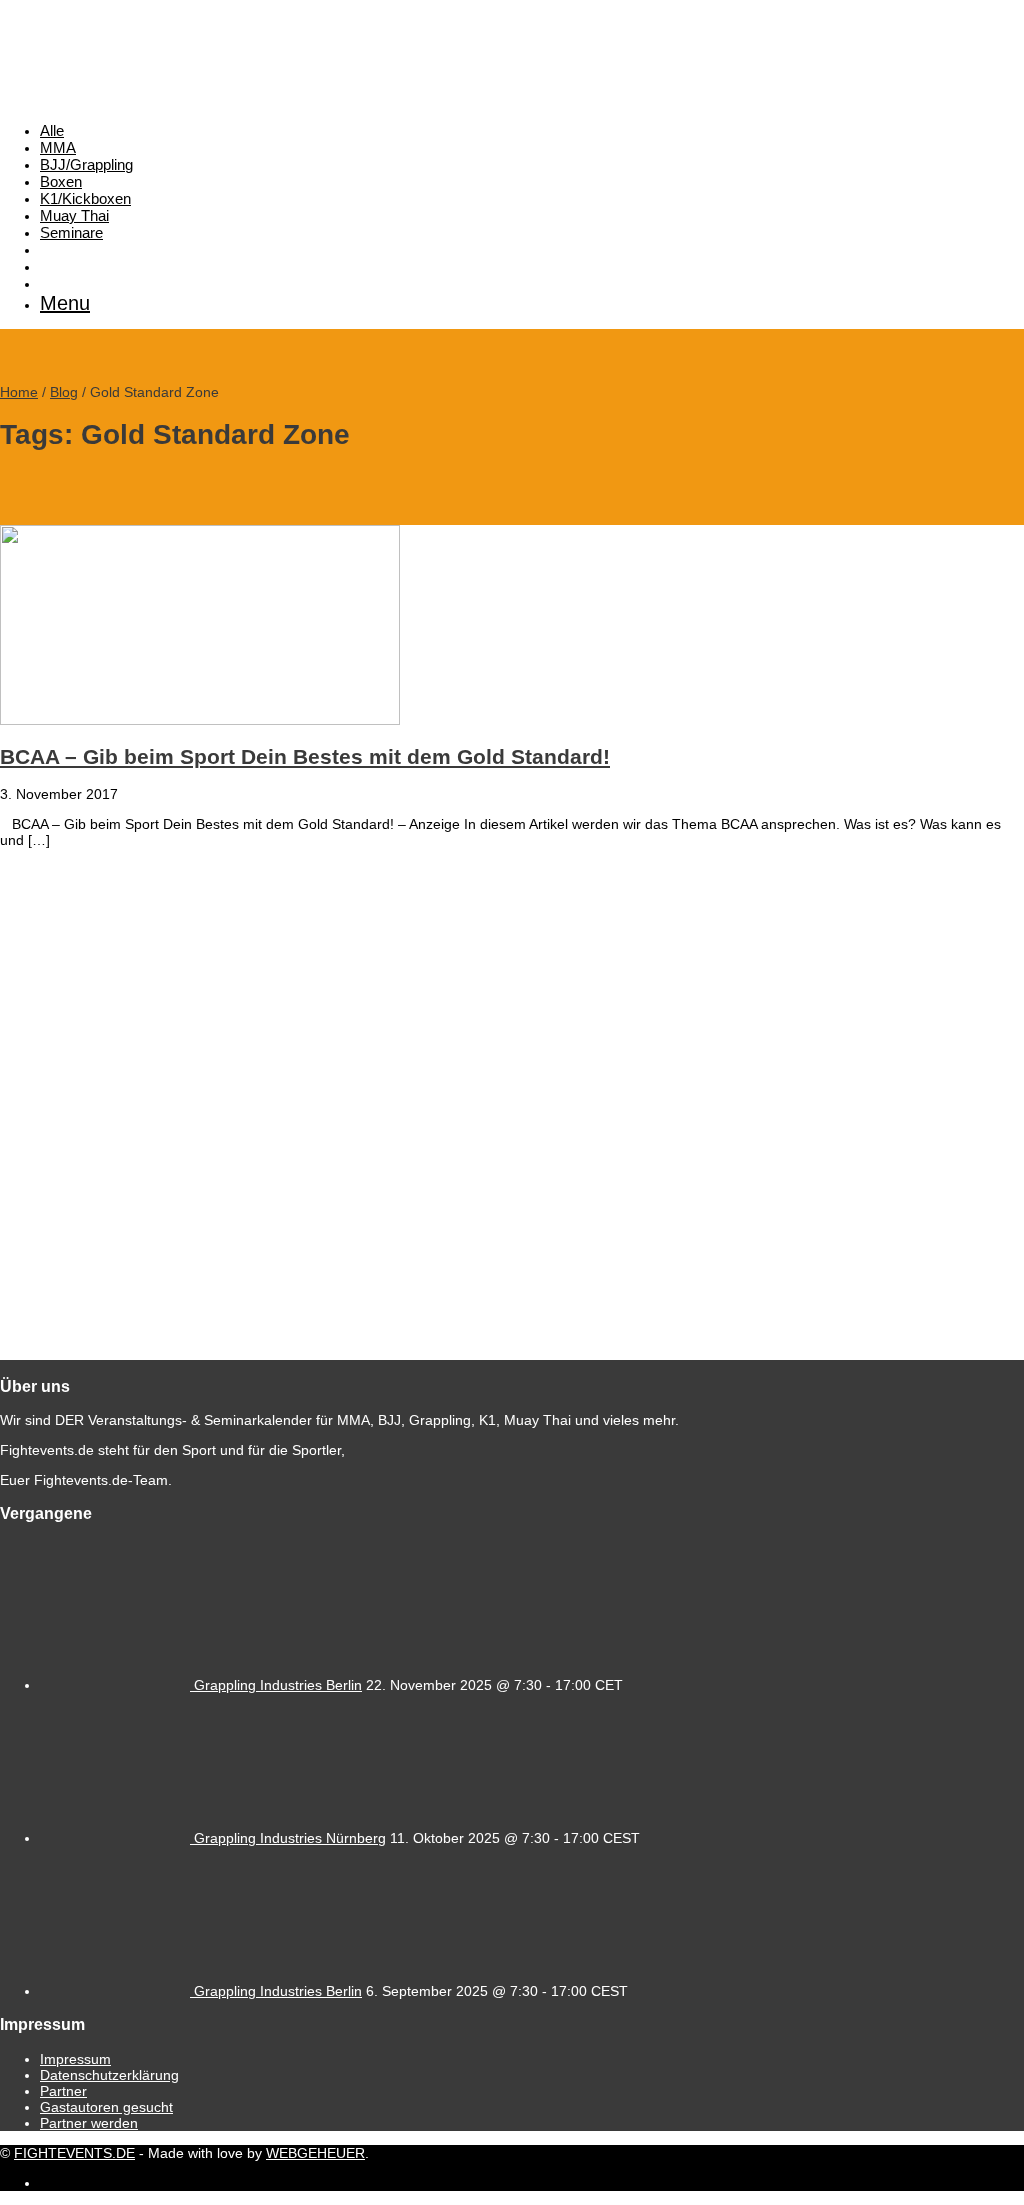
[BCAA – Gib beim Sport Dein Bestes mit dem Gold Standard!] (200, 720)
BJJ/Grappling (86, 164)
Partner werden (89, 2123)
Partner (63, 2091)
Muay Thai (74, 215)
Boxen (61, 181)
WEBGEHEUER (315, 2153)
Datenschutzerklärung (109, 2075)
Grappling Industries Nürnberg (290, 1838)
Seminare (71, 232)
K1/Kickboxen (85, 198)
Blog (64, 392)
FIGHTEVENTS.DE (74, 2153)
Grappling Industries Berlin (278, 1685)
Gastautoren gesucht (106, 2107)
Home (19, 392)
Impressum (75, 2059)
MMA (58, 147)
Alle (52, 130)
